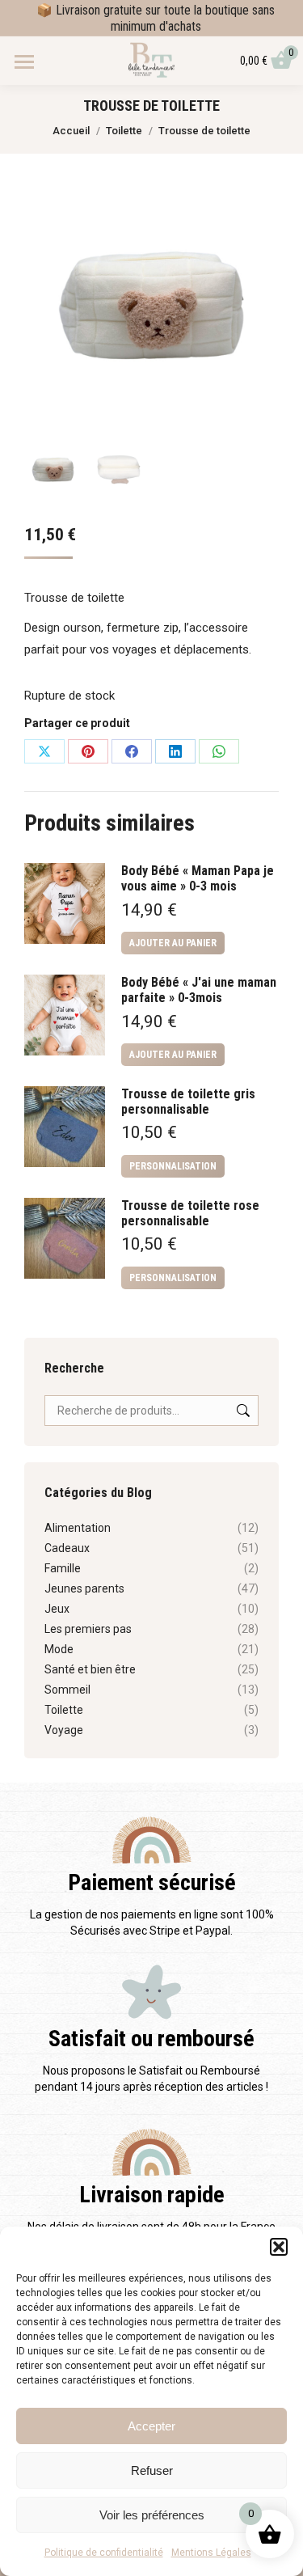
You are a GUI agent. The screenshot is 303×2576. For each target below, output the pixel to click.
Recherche (242, 1411)
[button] (279, 2247)
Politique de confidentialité (104, 2553)
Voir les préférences (152, 2515)
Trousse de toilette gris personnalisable (188, 1102)
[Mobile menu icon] (24, 62)
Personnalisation (173, 1166)
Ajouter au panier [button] (173, 943)
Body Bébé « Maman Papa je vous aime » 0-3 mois (198, 878)
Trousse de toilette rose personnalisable (190, 1213)
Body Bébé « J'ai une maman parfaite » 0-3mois (199, 990)
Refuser (152, 2470)
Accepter (151, 2426)
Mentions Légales (211, 2553)
